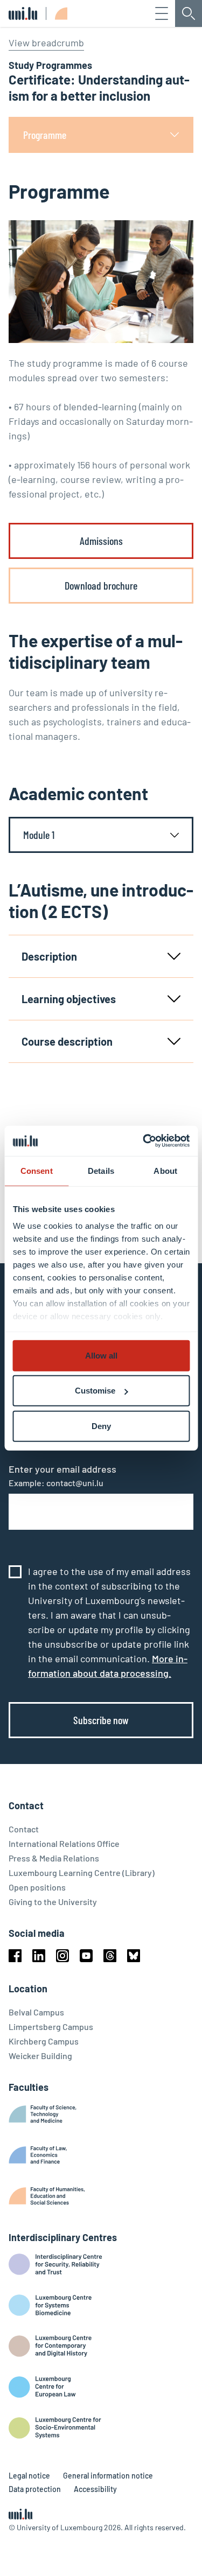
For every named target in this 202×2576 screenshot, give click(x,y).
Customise (95, 1391)
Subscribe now (101, 1720)
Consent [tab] (37, 1170)
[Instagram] (62, 1956)
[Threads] (110, 1956)
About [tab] (165, 1170)
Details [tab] (101, 1170)
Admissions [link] (101, 541)
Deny (101, 1426)
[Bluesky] (134, 1956)
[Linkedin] (39, 1956)
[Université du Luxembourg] (23, 13)
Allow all (101, 1355)
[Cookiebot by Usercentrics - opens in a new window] (144, 1141)
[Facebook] (15, 1956)
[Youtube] (86, 1956)
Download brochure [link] (101, 585)
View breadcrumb (46, 43)
